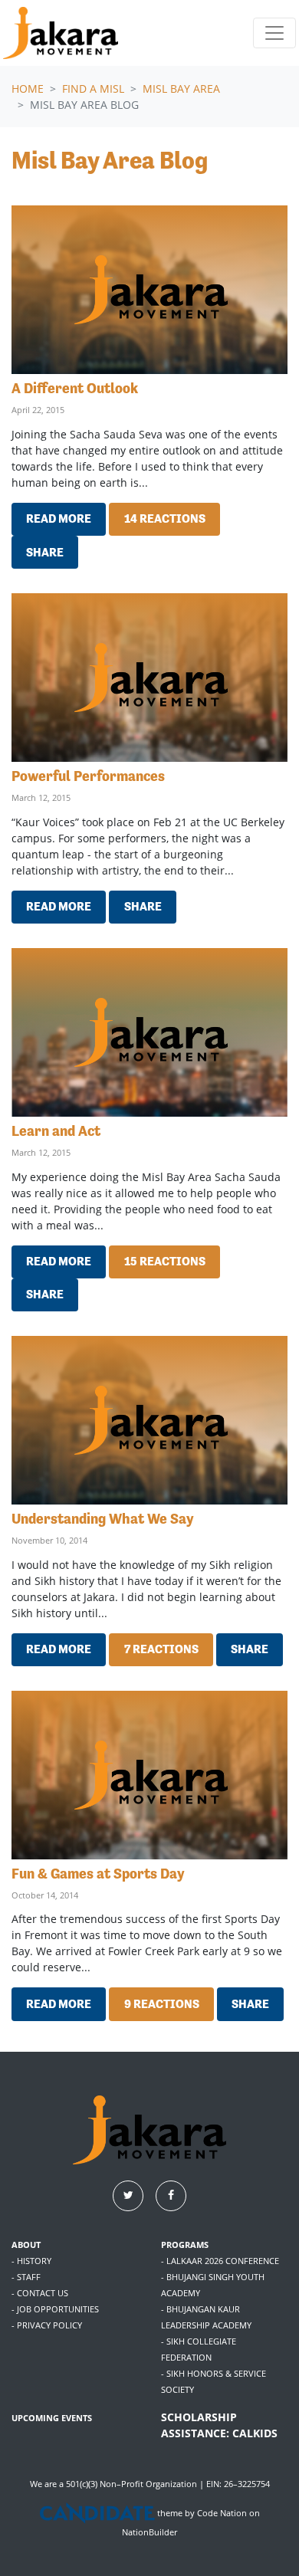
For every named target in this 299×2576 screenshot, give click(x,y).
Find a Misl (93, 89)
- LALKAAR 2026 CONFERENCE (220, 2261)
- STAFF (26, 2277)
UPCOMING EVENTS (52, 2418)
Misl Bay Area (181, 89)
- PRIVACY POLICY (47, 2325)
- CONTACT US (40, 2293)
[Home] (61, 33)
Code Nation (222, 2514)
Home (28, 89)
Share (45, 552)
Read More (59, 518)
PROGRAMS (185, 2245)
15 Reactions (165, 1261)
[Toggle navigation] (274, 33)
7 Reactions (161, 1649)
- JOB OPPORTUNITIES (55, 2309)
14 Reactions (165, 518)
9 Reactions (162, 2004)
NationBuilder (149, 2532)
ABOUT (26, 2245)
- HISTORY (31, 2261)
